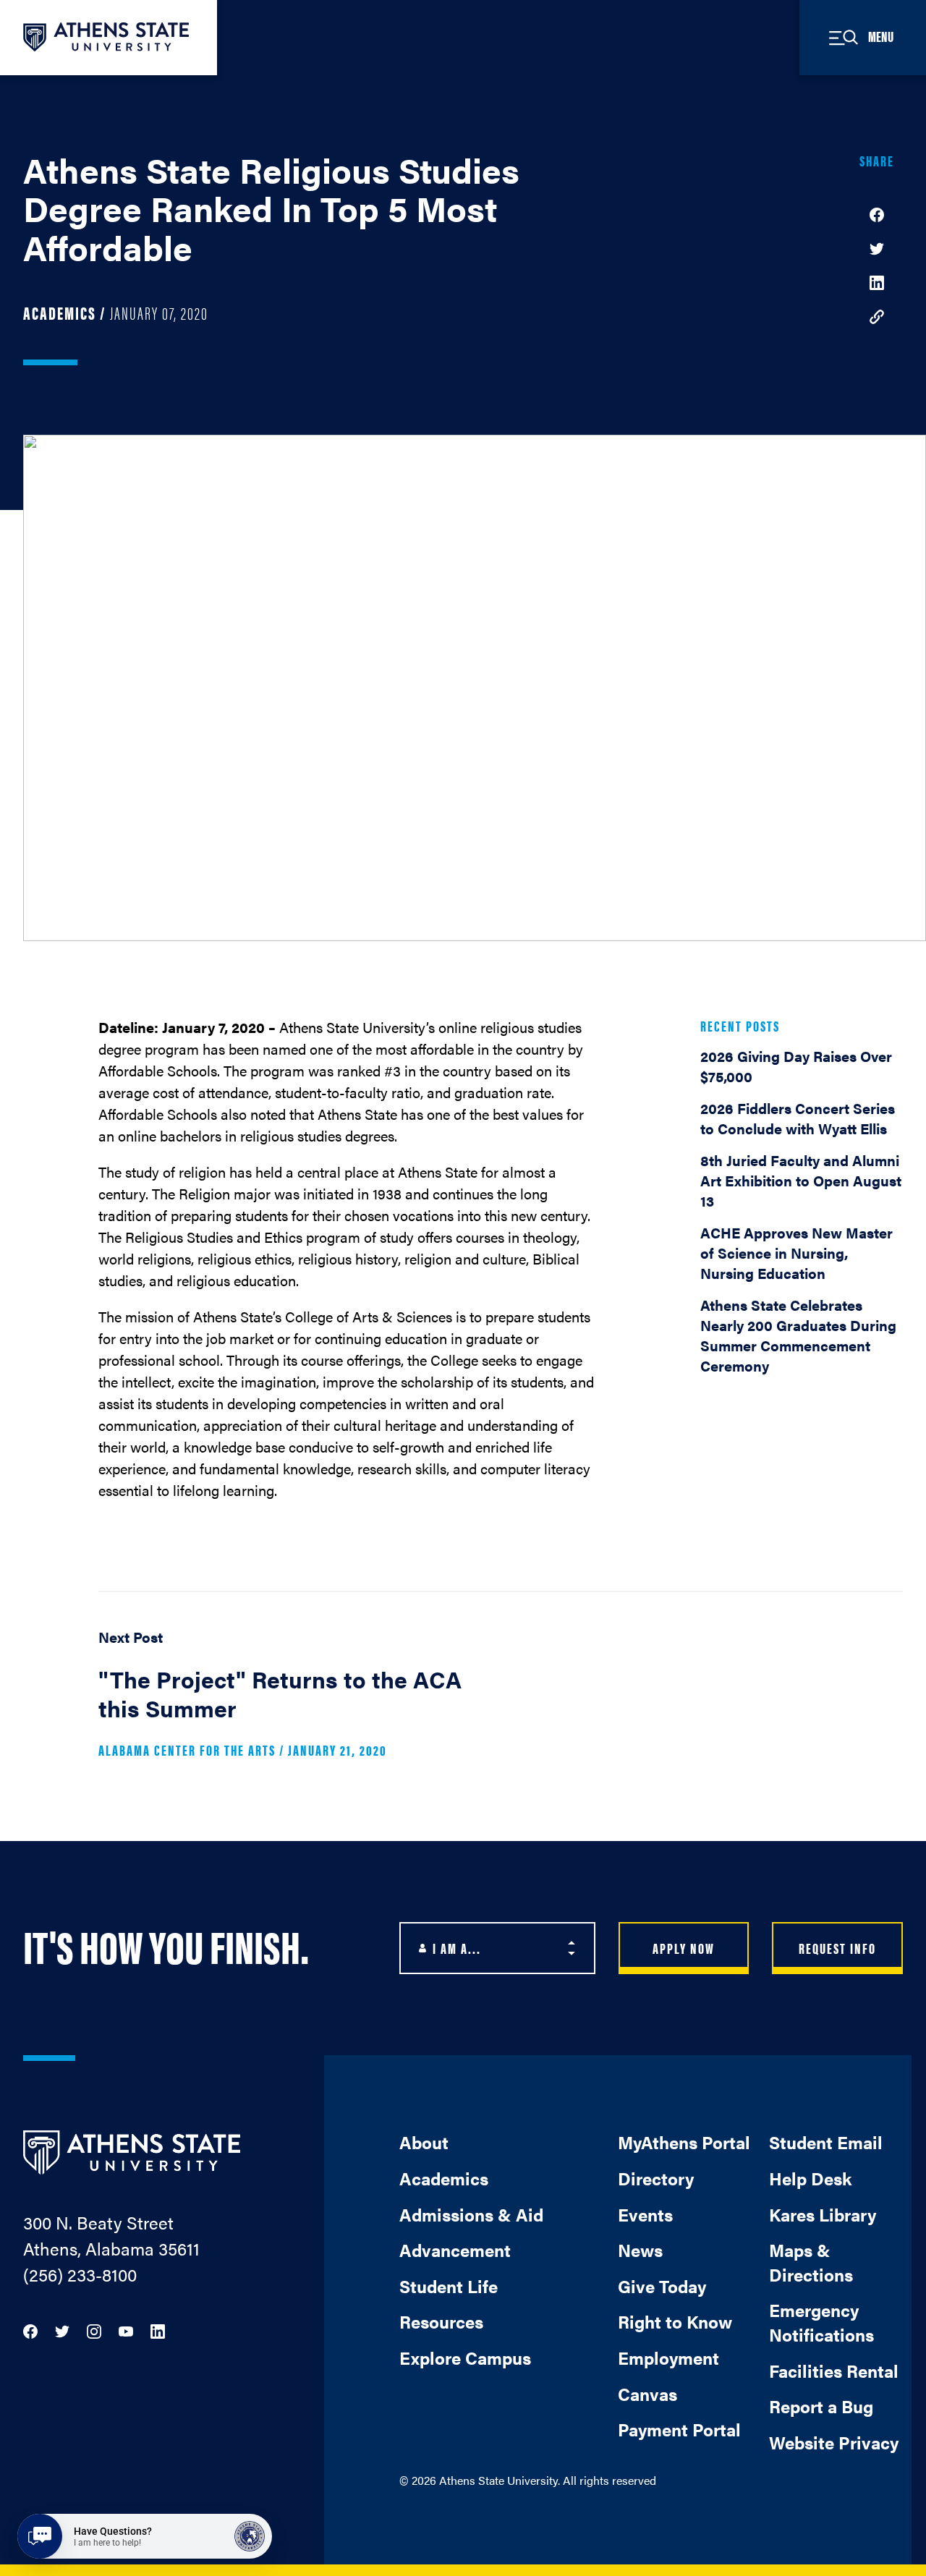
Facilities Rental (834, 2371)
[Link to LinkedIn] (158, 2330)
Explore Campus (465, 2358)
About (424, 2142)
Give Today (662, 2286)
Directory (656, 2178)
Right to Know (675, 2321)
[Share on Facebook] (877, 213)
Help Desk (810, 2178)
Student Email (826, 2142)
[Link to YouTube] (126, 2330)
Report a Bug (821, 2406)
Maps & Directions (811, 2262)
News (640, 2250)
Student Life (449, 2286)
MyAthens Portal (684, 2142)
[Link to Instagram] (94, 2330)
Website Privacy (834, 2442)
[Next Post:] (294, 1699)
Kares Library (823, 2214)
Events (645, 2214)
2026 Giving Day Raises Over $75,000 (796, 1066)
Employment (668, 2358)
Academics (444, 2178)
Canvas (647, 2394)
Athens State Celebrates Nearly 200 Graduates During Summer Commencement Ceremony (798, 1335)
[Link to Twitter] (62, 2330)
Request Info (837, 1948)
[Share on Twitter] (877, 247)
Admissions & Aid (471, 2214)
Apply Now (684, 1948)
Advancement (455, 2250)
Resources (441, 2321)
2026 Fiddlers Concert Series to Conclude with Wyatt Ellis (798, 1118)
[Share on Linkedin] (877, 281)
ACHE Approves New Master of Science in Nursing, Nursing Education (797, 1253)
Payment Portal (679, 2429)
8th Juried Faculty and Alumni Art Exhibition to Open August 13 (801, 1180)
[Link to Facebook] (30, 2330)
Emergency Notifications (821, 2322)
